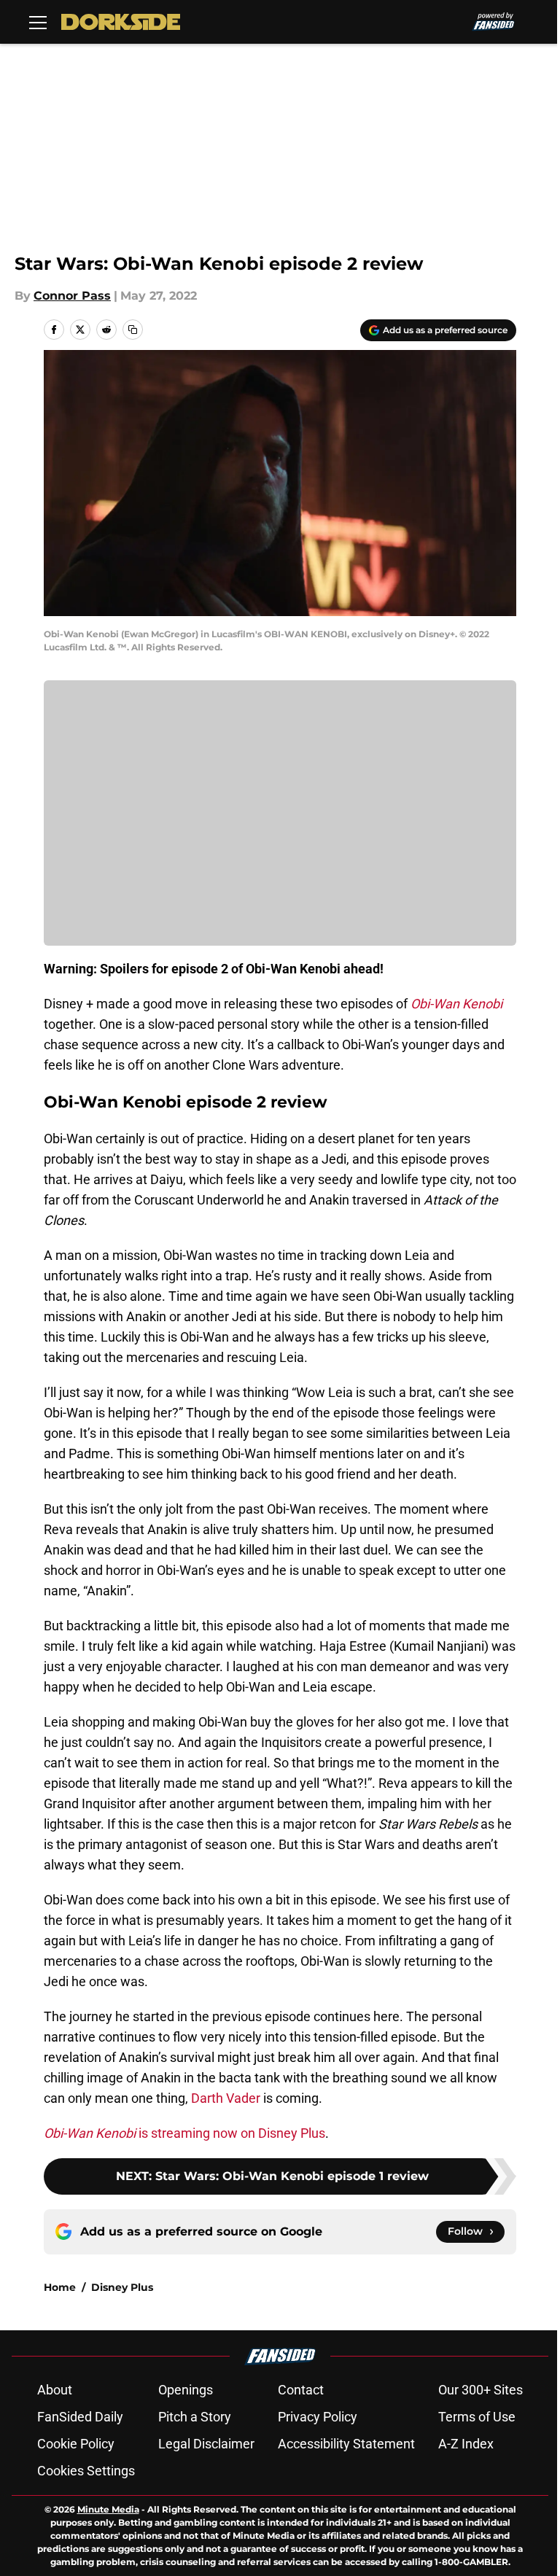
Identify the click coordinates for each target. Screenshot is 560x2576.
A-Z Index (466, 2444)
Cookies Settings (86, 2471)
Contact (301, 2390)
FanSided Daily (80, 2417)
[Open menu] (38, 22)
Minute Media (108, 2509)
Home (60, 2287)
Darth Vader (226, 2098)
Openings (186, 2390)
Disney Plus (122, 2287)
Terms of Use (477, 2417)
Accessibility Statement (346, 2444)
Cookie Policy (76, 2444)
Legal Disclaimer (206, 2444)
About (55, 2390)
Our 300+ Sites (481, 2390)
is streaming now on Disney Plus (184, 2133)
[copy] (133, 330)
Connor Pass (72, 296)
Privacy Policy (318, 2417)
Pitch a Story (195, 2417)
